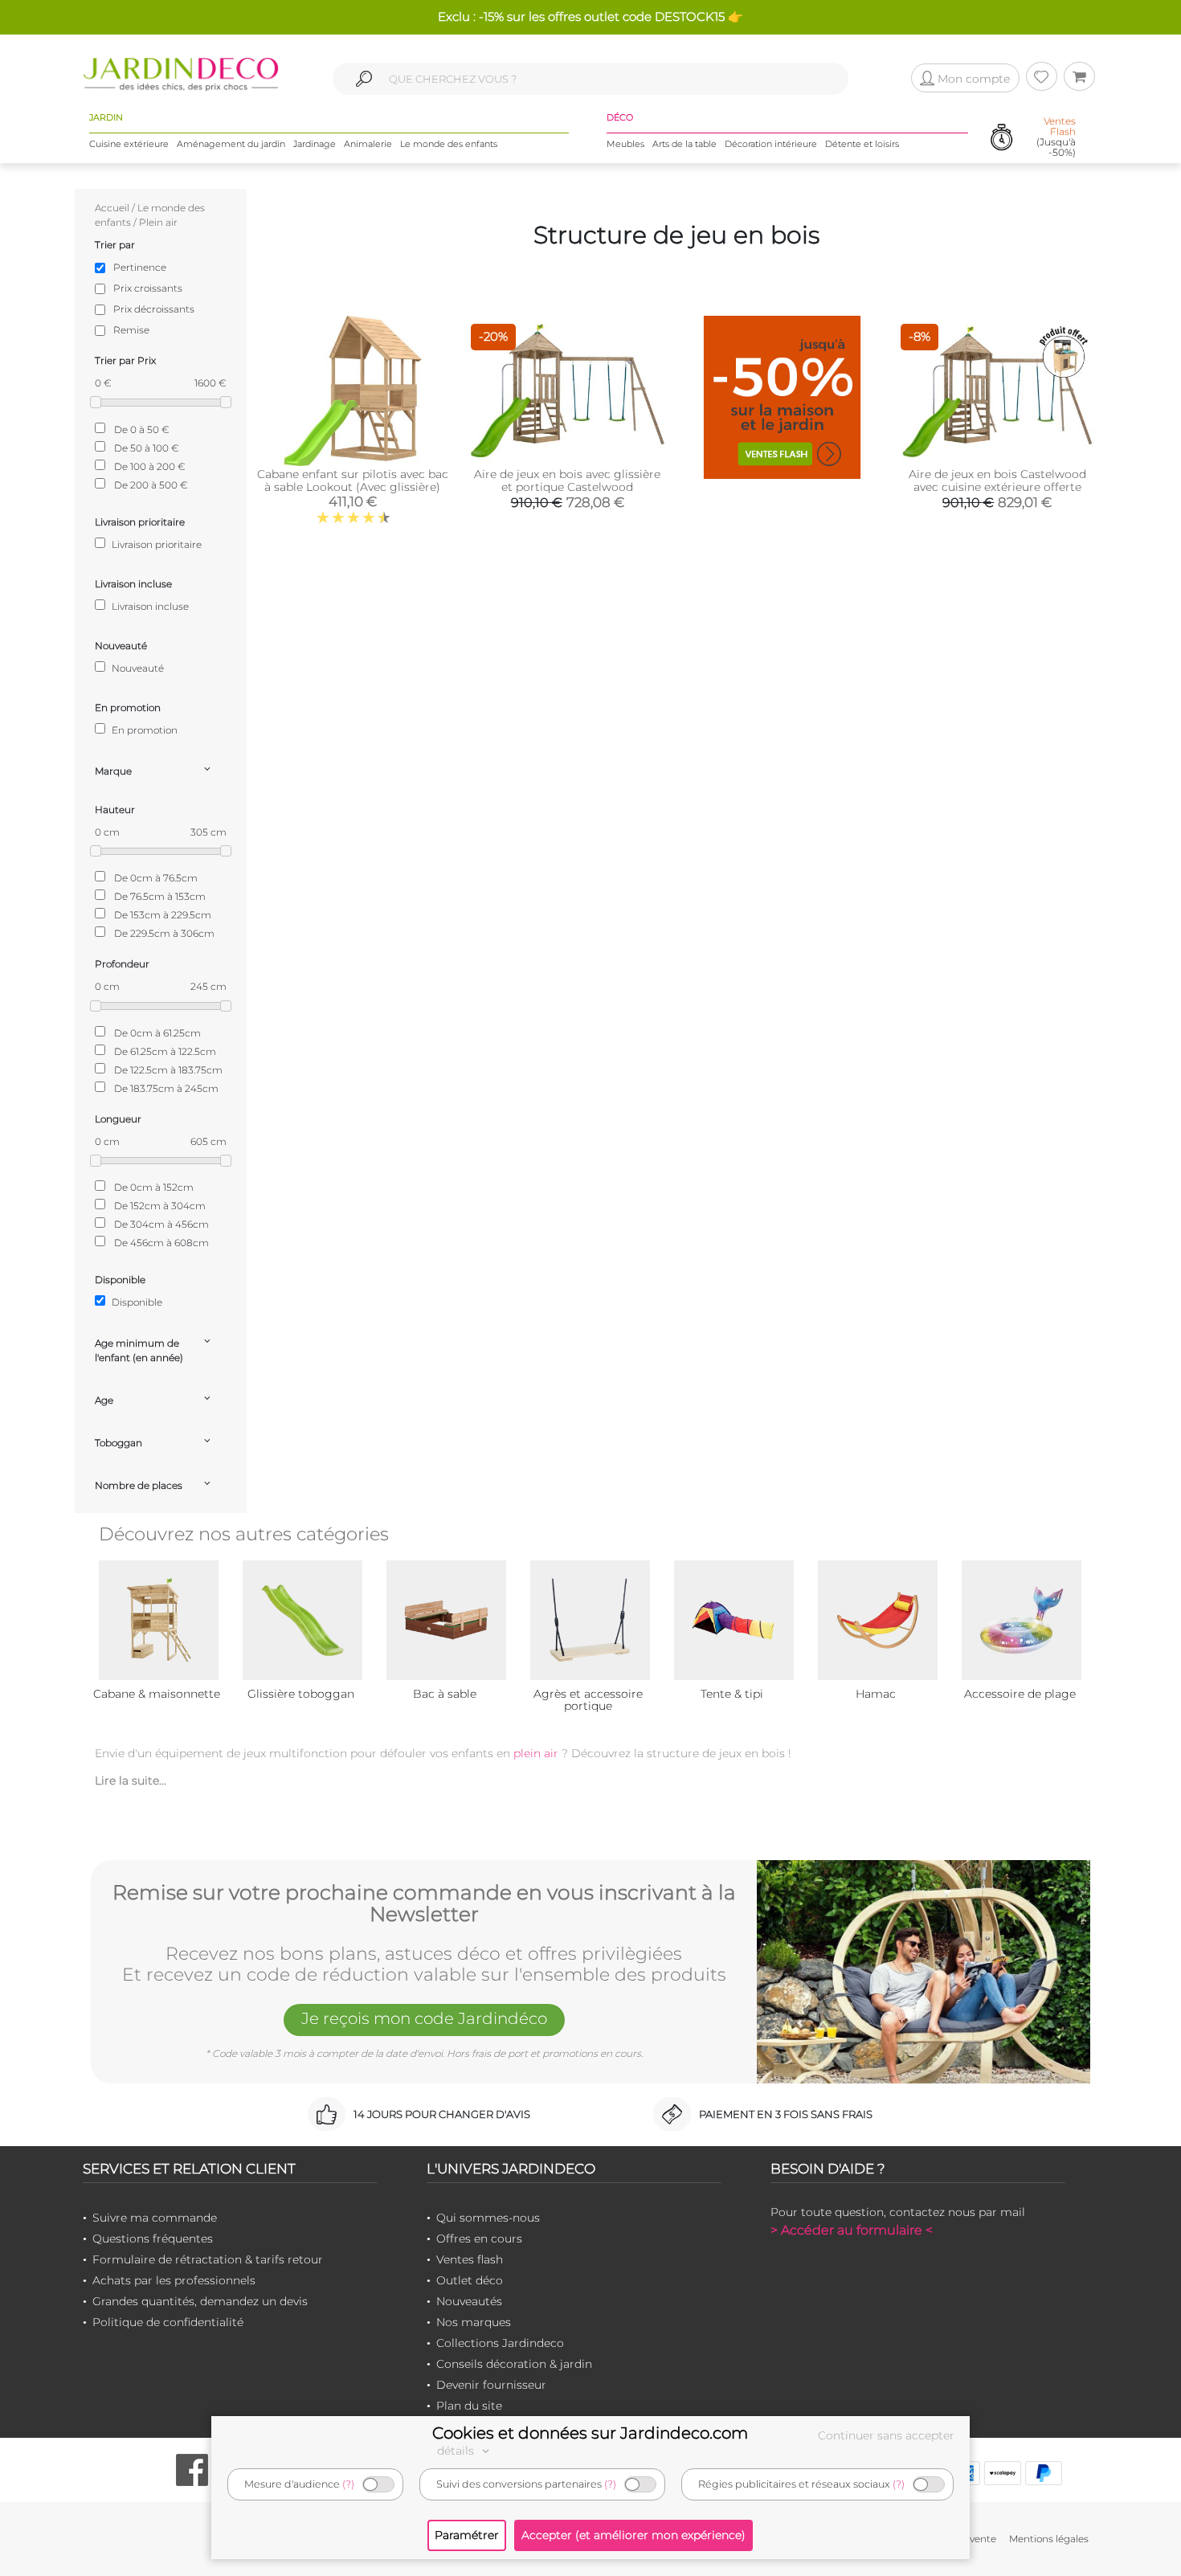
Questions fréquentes (153, 2239)
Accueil (112, 208)
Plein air (158, 222)
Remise (131, 330)
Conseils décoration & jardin (514, 2364)
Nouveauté (137, 668)
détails (457, 2451)
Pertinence (140, 267)
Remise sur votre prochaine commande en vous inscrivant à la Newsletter (424, 1904)
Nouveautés (469, 2301)
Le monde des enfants (449, 144)
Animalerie (368, 144)
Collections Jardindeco (500, 2343)
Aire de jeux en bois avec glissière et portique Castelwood (567, 480)
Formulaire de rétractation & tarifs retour (208, 2259)
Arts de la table (684, 144)
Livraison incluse (149, 606)
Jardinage (315, 144)
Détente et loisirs (862, 144)
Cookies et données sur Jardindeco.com (590, 2433)
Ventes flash (470, 2259)
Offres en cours (479, 2239)
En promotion (143, 730)
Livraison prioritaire (155, 544)
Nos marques (474, 2322)
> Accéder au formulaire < (852, 2230)
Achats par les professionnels (174, 2280)
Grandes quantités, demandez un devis (200, 2301)
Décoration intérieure (771, 144)
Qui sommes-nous (488, 2218)
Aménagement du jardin (231, 144)
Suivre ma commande (155, 2218)
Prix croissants (148, 288)
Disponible (136, 1302)
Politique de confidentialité (168, 2322)
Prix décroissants (154, 309)
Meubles (625, 144)
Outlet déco (470, 2280)
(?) (348, 2484)
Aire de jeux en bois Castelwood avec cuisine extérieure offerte (997, 480)
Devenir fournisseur (491, 2385)
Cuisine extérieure (129, 144)
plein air (536, 1753)
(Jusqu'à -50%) (1056, 137)
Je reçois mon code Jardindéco (424, 2018)
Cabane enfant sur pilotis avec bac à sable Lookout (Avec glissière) (353, 480)
